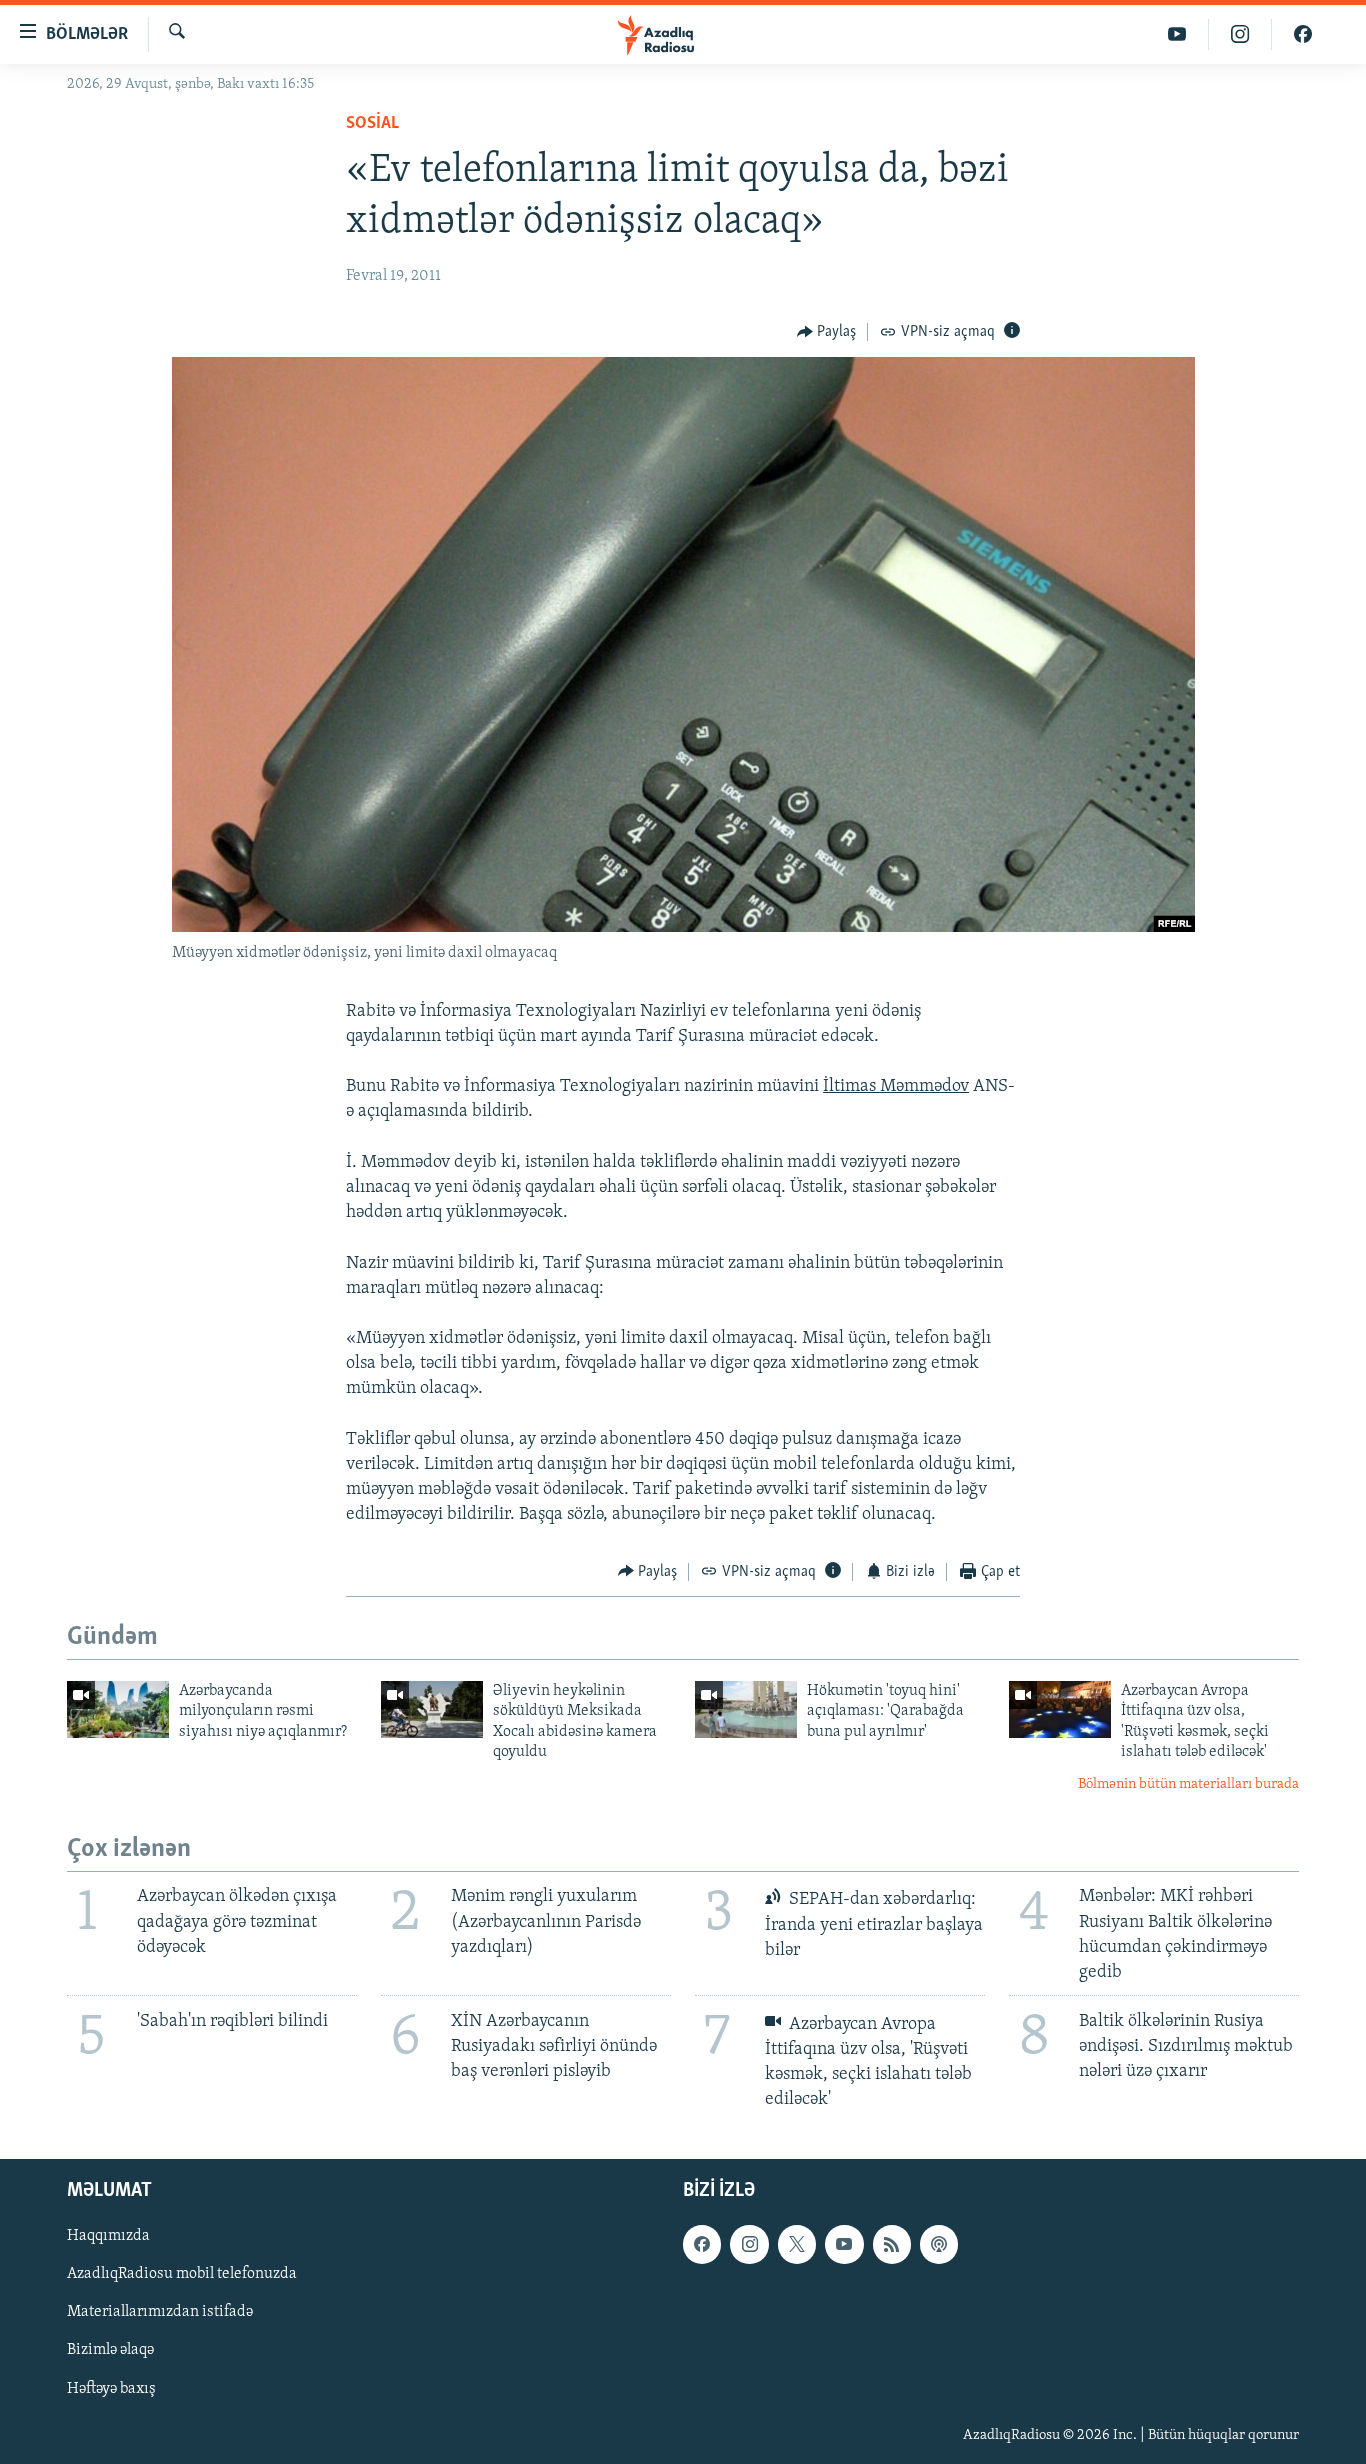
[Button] (827, 332)
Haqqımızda (108, 2237)
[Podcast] (939, 2245)
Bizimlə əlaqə (110, 2351)
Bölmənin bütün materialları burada (1188, 1784)
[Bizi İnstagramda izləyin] (1240, 34)
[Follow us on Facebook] (702, 2245)
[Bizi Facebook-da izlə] (1303, 34)
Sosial (372, 124)
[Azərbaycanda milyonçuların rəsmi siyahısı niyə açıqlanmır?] (118, 1709)
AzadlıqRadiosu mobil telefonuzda (182, 2275)
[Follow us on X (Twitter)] (797, 2245)
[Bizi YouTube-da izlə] (1177, 34)
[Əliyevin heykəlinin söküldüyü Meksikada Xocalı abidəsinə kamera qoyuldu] (432, 1709)
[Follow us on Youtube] (844, 2245)
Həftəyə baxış (111, 2389)
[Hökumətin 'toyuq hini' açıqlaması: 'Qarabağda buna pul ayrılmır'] (746, 1709)
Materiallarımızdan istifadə (160, 2313)
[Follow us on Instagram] (749, 2245)
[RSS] (892, 2245)
